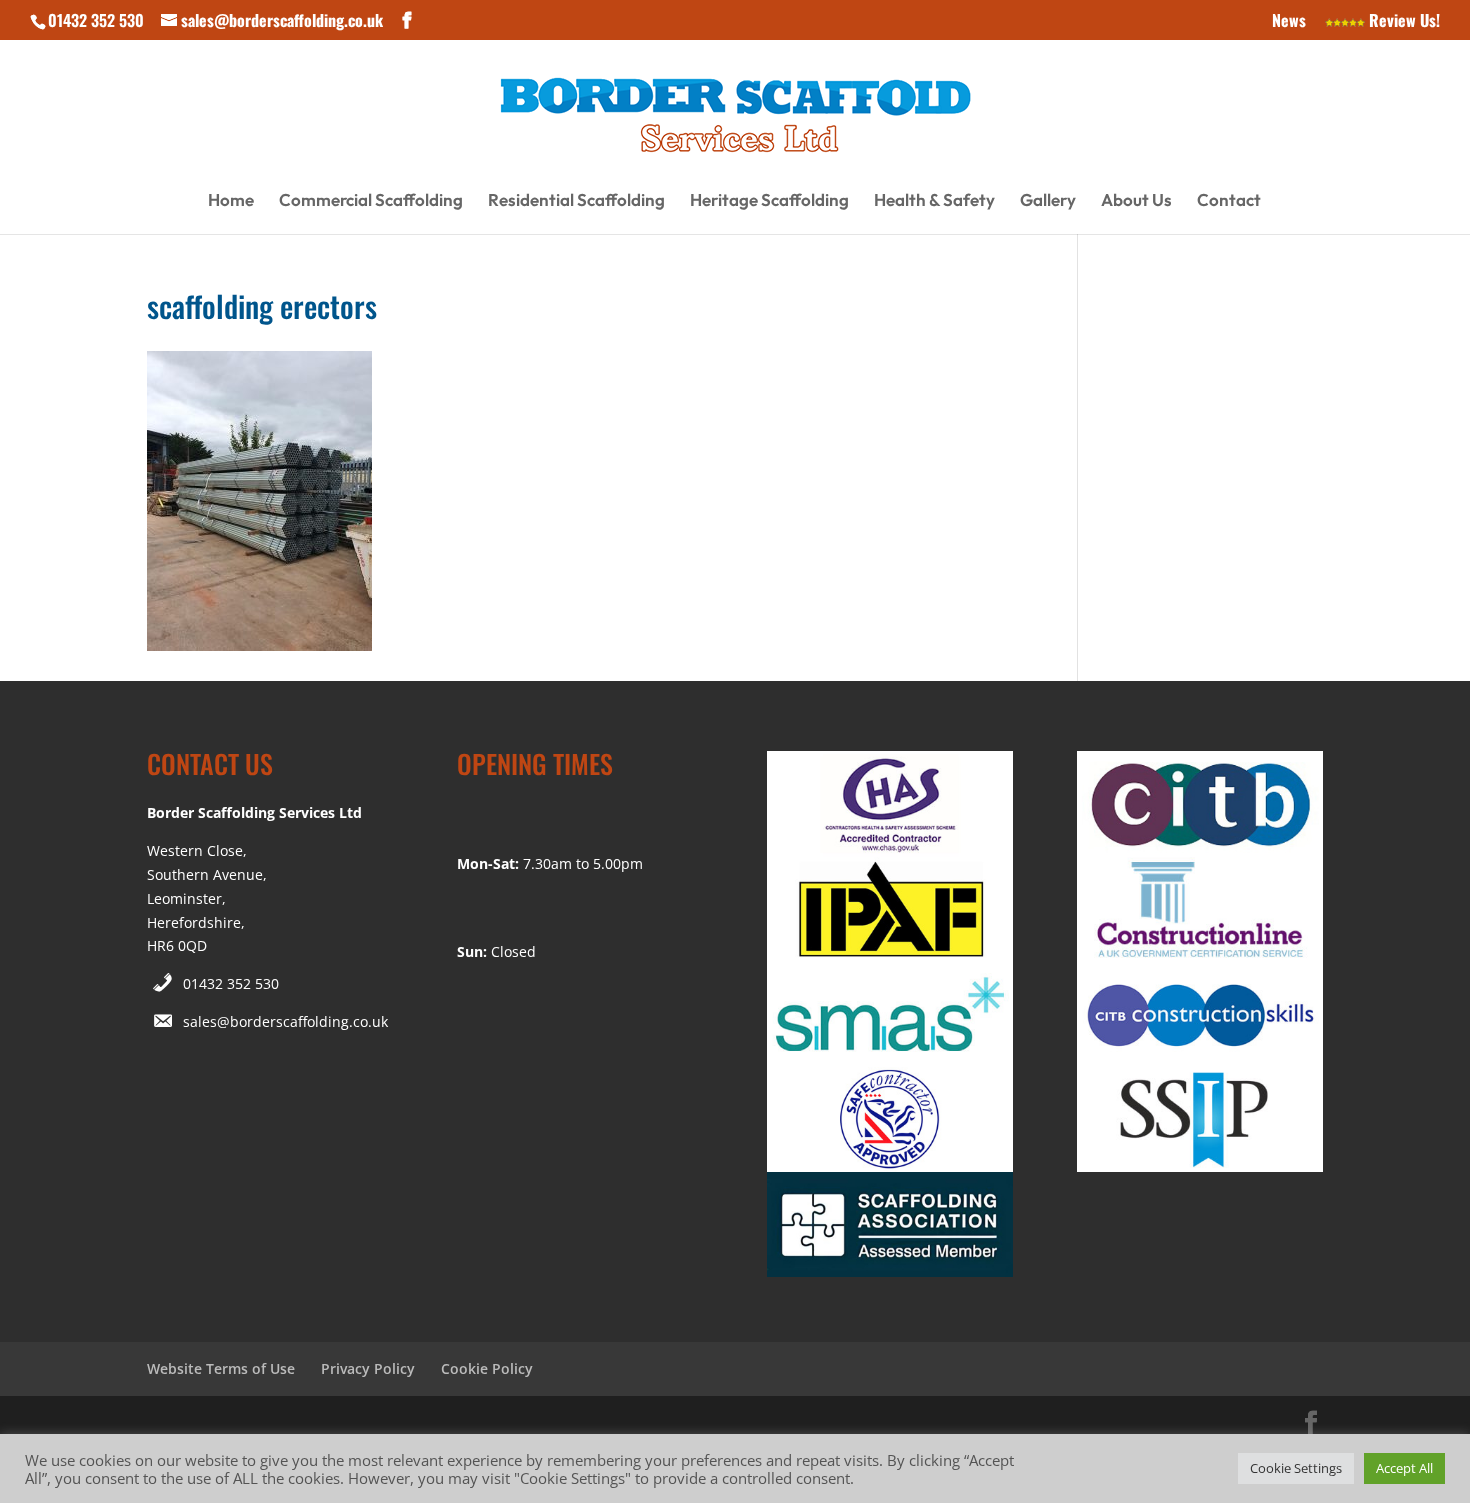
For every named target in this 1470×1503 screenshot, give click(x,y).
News (1289, 22)
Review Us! (1402, 22)
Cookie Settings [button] (1296, 1468)
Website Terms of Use (221, 1368)
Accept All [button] (1404, 1468)
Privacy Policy (368, 1368)
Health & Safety (934, 201)
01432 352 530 (231, 983)
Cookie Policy (487, 1368)
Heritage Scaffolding (769, 201)
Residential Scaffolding (576, 201)
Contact (1229, 201)
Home (231, 201)
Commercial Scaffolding (371, 201)
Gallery (1048, 201)
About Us (1136, 201)
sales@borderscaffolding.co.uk (285, 1021)
